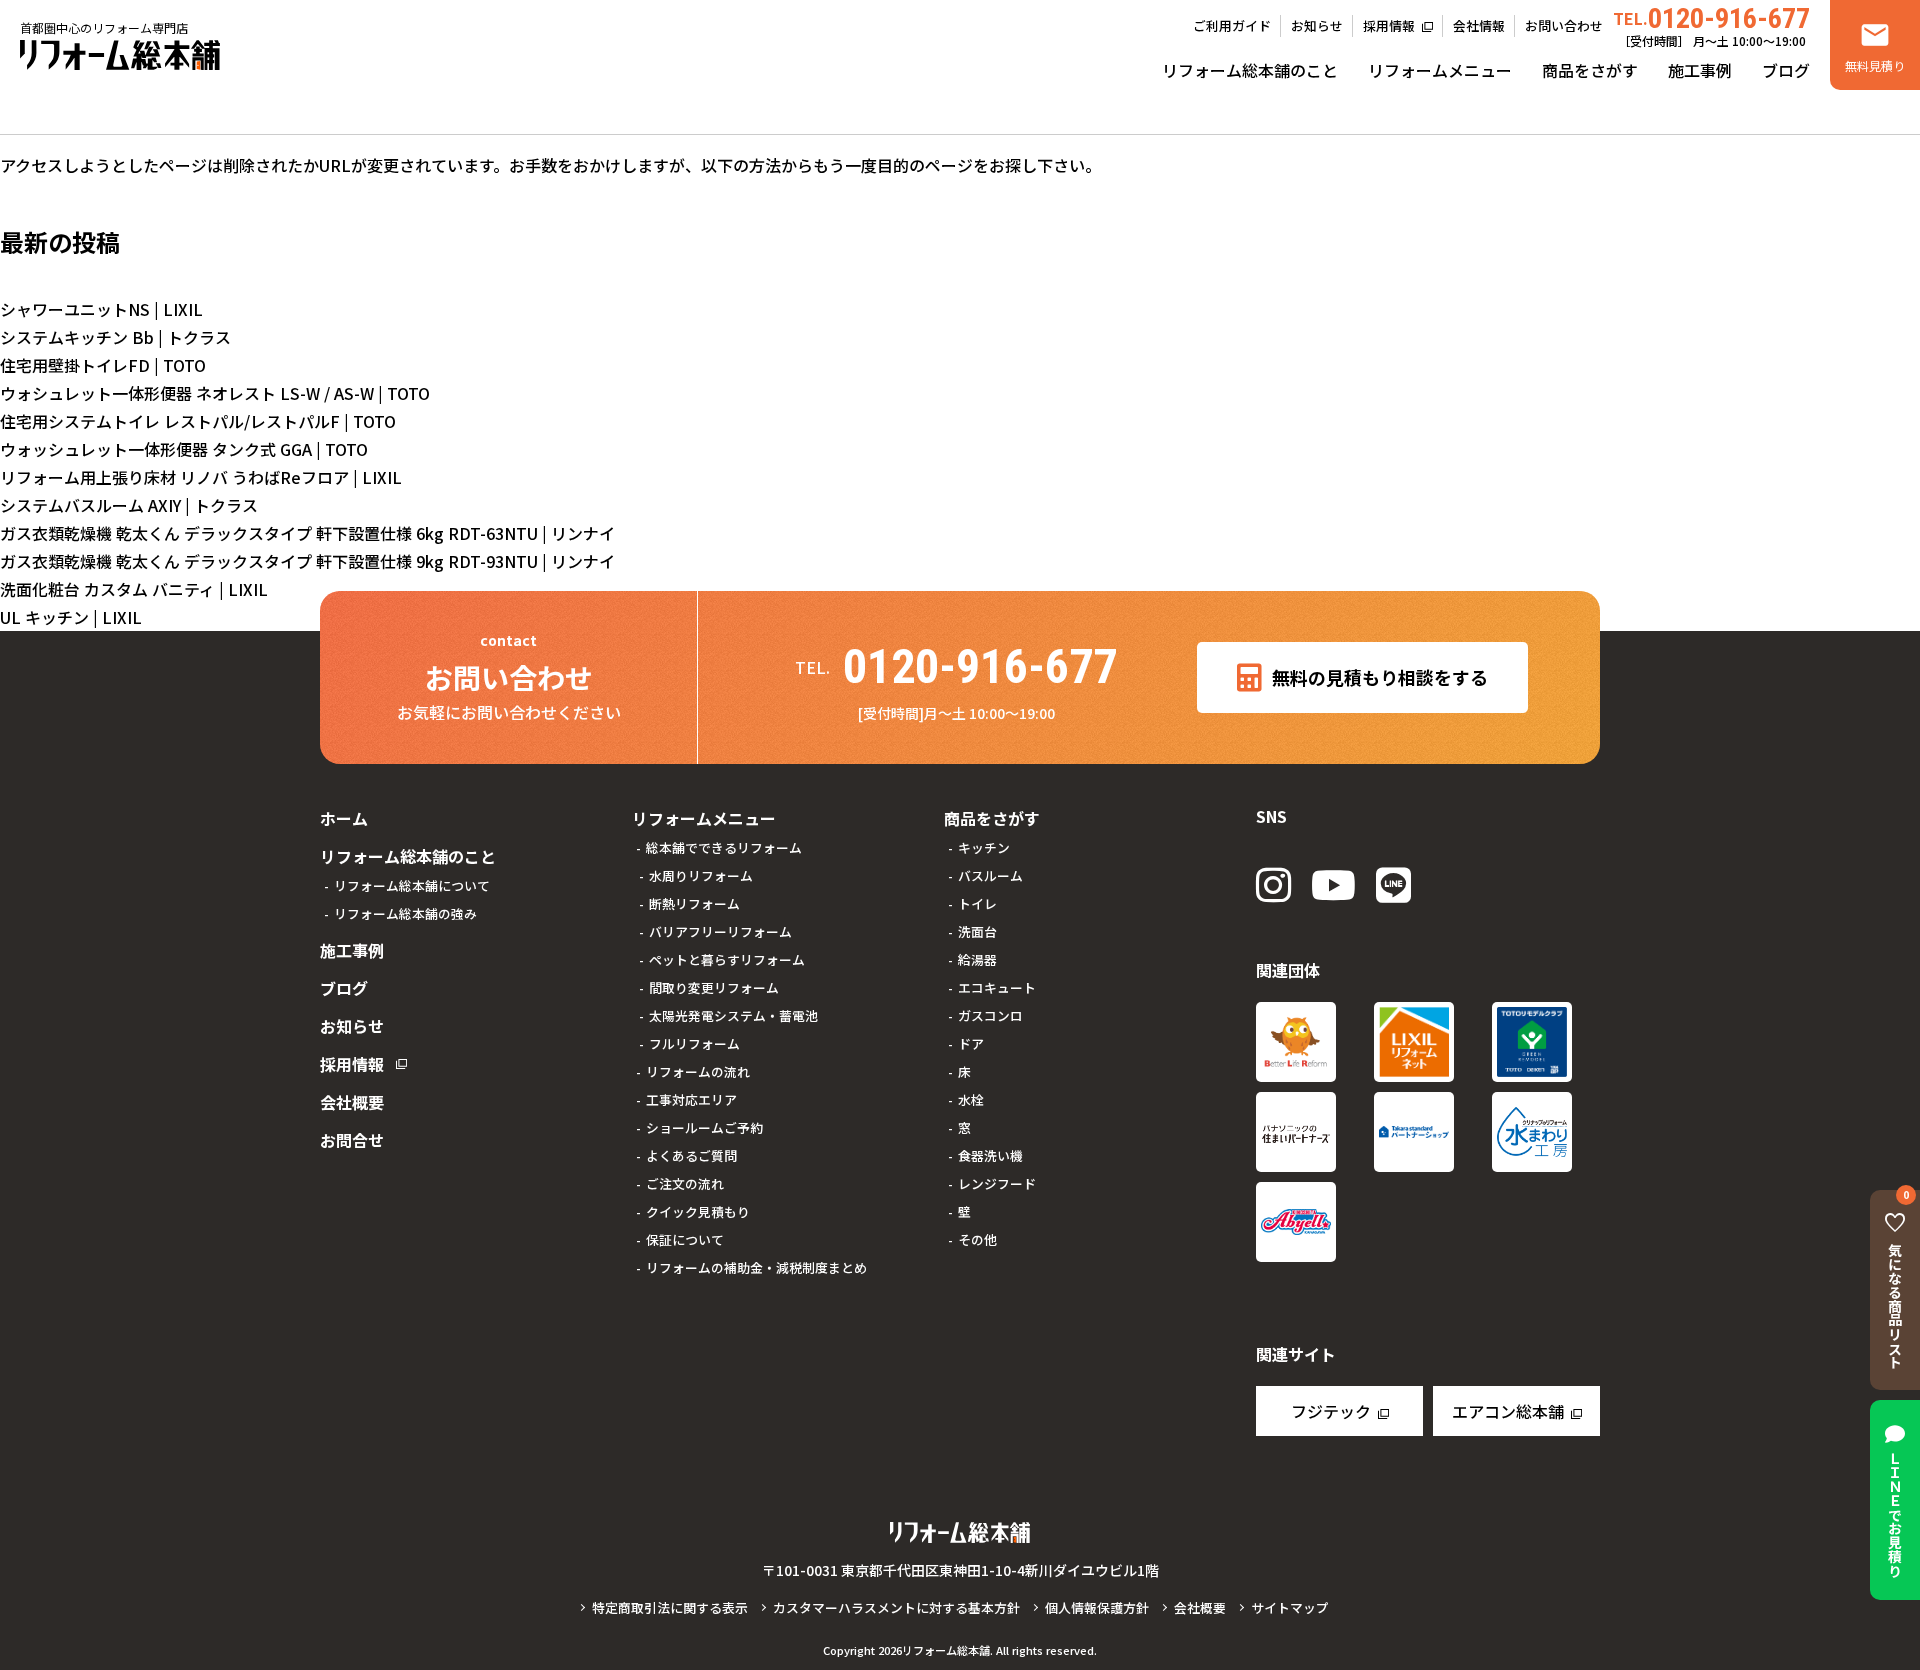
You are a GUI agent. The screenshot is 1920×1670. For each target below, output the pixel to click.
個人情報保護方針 (1097, 1607)
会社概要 (352, 1102)
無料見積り (1875, 65)
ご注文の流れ (685, 1183)
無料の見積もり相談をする (1380, 677)
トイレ (977, 903)
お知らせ (1317, 25)
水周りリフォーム (701, 875)
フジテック (1331, 1411)
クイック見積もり (698, 1211)
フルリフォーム (694, 1043)
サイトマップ (1290, 1607)
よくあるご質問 (691, 1155)
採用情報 (1389, 25)
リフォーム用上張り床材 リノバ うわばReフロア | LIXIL (201, 477)
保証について (685, 1239)
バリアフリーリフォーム (720, 931)
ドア (971, 1043)
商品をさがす (1590, 70)
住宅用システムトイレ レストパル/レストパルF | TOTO (198, 421)
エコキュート (997, 987)
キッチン (984, 847)
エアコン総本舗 (1508, 1411)
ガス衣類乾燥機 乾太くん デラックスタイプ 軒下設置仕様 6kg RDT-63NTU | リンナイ (307, 533)
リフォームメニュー (1440, 70)
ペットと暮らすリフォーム (727, 959)
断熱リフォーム (694, 903)
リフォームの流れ (698, 1071)
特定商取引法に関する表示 (670, 1607)
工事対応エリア (691, 1099)
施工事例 (1700, 70)
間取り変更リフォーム (714, 987)
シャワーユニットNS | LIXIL (101, 309)
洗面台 (977, 931)
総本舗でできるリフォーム (724, 847)
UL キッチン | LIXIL (71, 617)
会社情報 (1479, 25)
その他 (977, 1239)
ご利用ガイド (1232, 25)
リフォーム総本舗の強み (405, 913)
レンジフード (997, 1183)
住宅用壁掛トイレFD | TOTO (103, 365)
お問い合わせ (1564, 25)
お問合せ (352, 1140)
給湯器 (977, 959)
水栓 (971, 1099)
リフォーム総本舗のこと (1250, 70)
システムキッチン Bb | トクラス (115, 337)
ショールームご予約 (704, 1127)
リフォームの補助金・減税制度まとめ (756, 1267)
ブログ (1786, 70)
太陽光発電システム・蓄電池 (733, 1015)
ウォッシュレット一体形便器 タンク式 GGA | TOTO (184, 449)
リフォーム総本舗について (412, 885)
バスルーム (990, 875)
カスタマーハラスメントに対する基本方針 (896, 1607)
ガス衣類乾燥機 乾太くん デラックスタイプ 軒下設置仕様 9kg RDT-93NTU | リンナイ (307, 561)
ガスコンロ (990, 1015)
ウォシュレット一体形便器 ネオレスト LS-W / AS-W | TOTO (215, 393)
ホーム (344, 818)
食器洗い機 (990, 1155)
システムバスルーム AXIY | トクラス (129, 505)
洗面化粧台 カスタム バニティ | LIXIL (134, 589)
